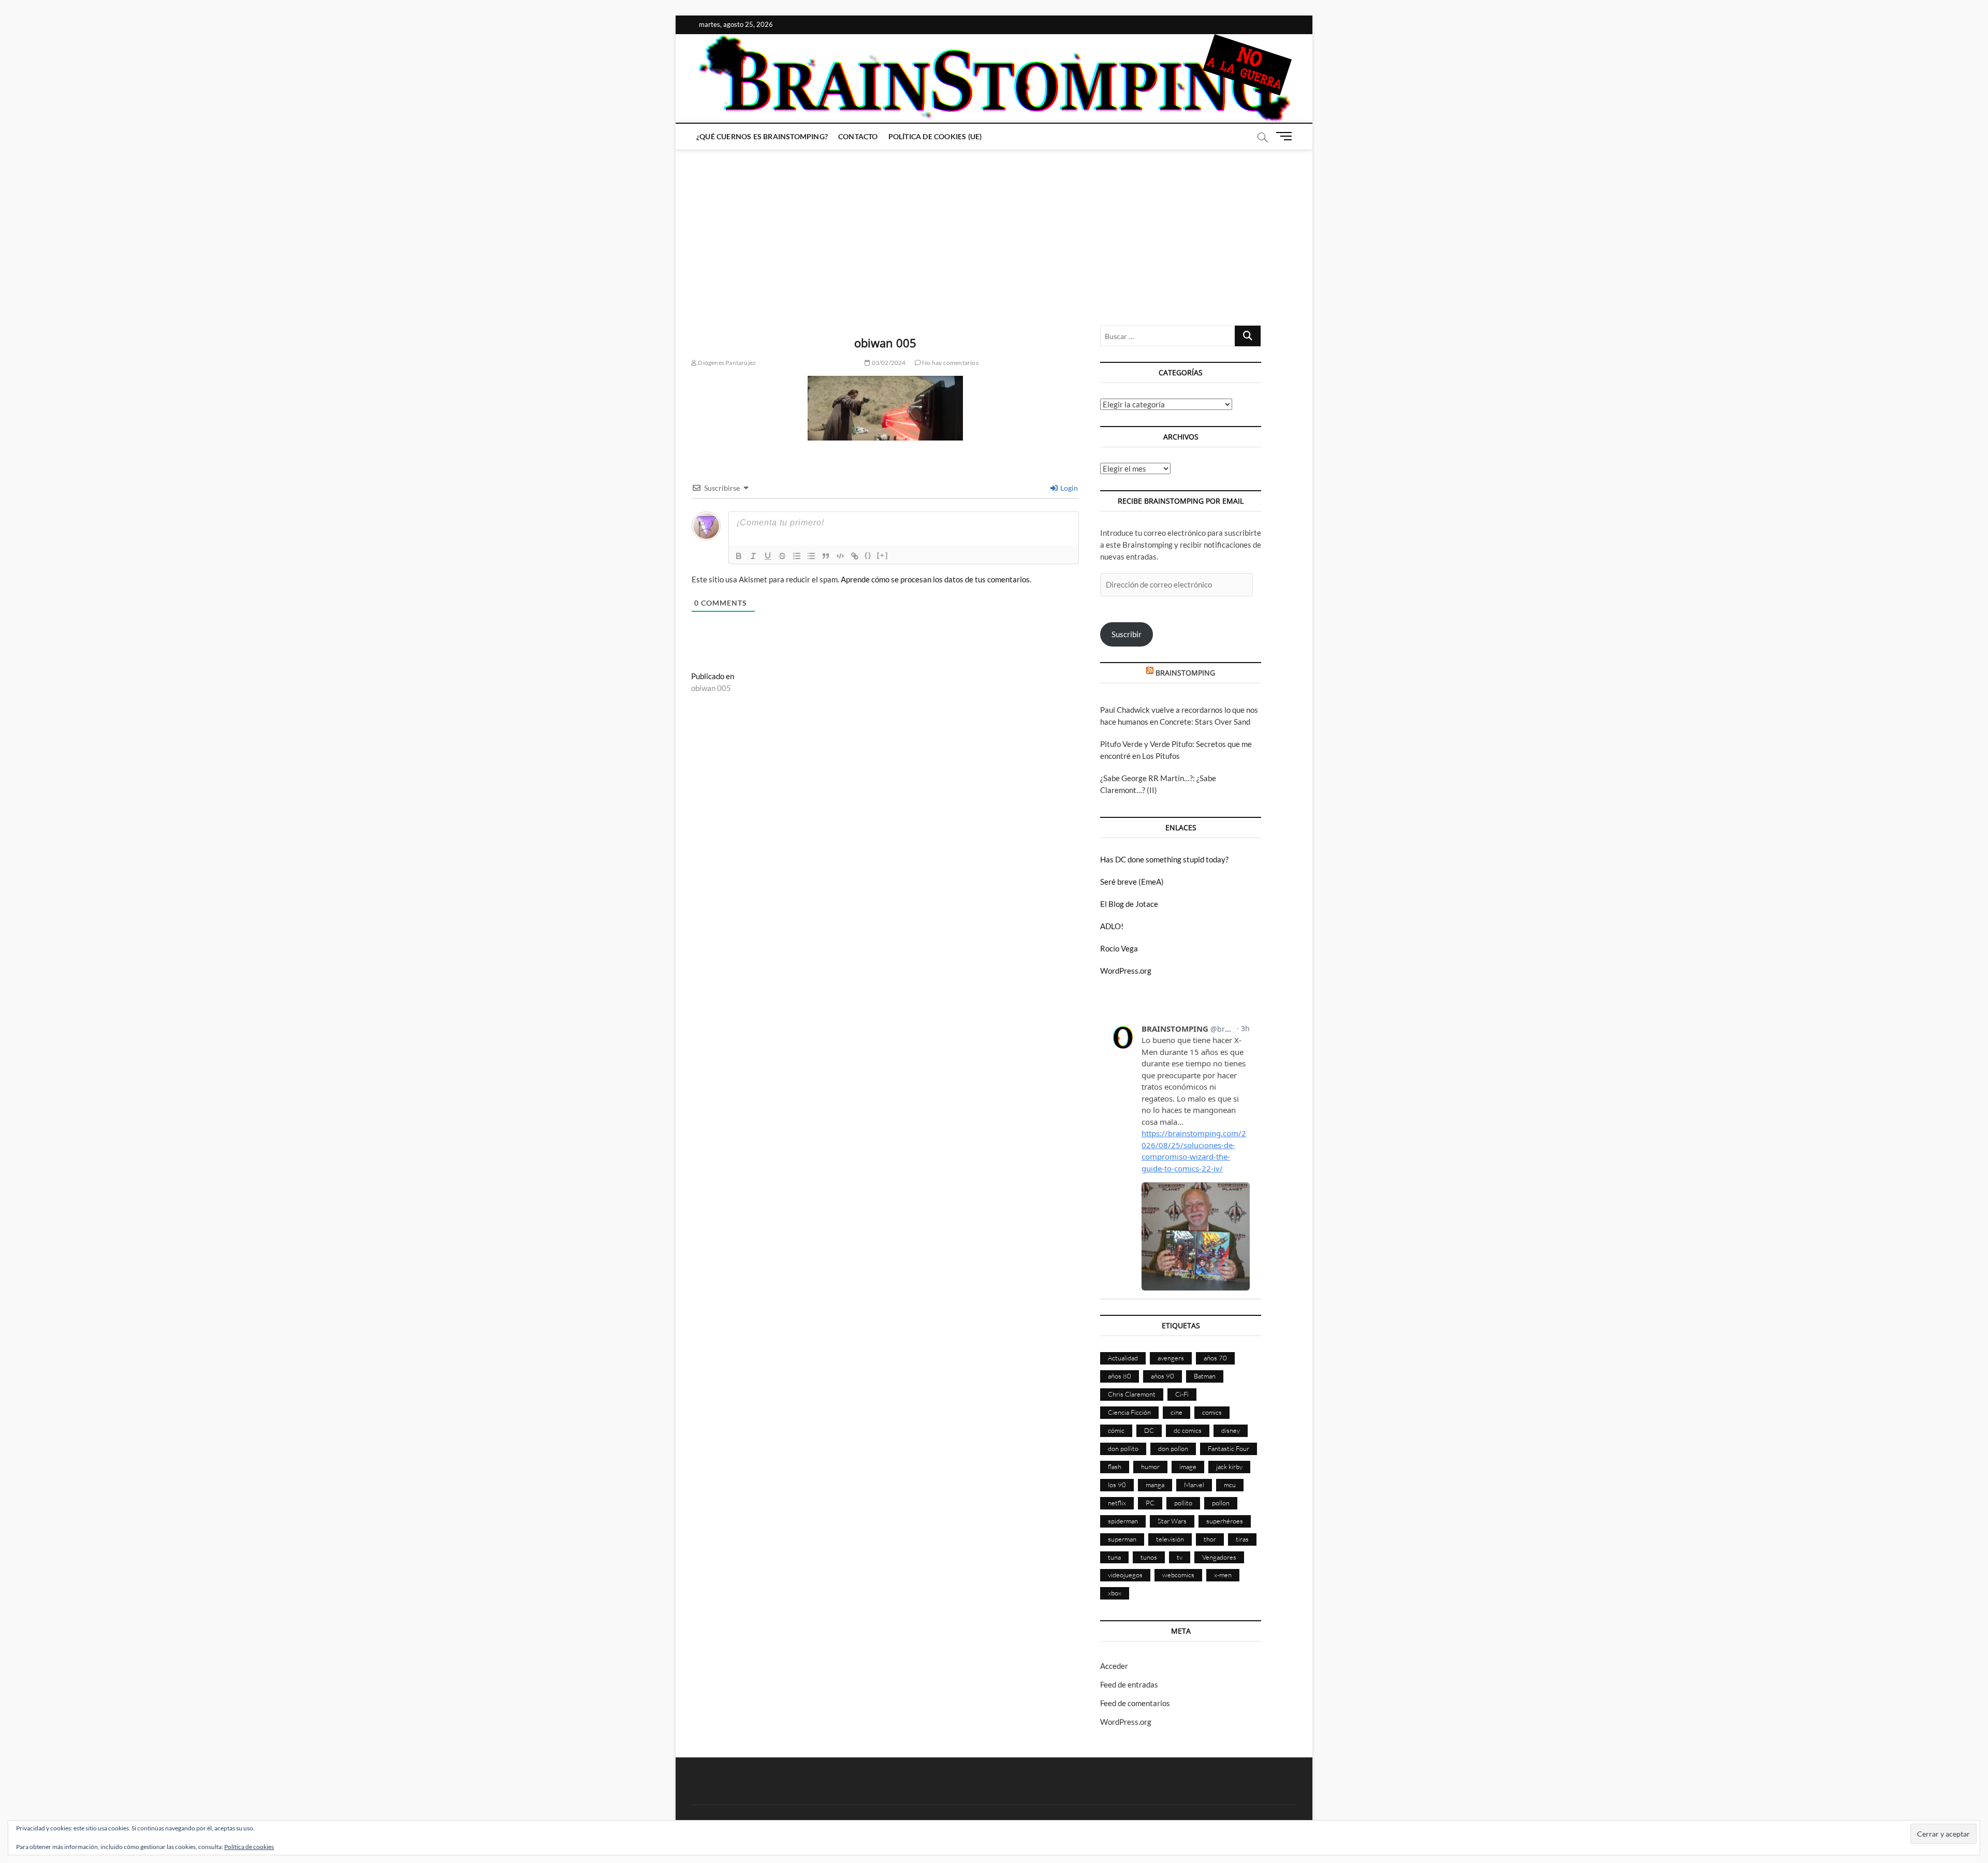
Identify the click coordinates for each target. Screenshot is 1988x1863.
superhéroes (1225, 1521)
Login (1068, 488)
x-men (1223, 1575)
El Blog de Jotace (1129, 904)
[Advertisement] (994, 227)
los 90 (1117, 1485)
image (1188, 1466)
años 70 (1215, 1358)
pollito (1183, 1503)
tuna (1114, 1557)
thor (1210, 1539)
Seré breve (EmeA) (1132, 882)
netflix (1117, 1503)
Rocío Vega (1119, 948)
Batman (1205, 1376)
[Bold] (739, 556)
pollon (1221, 1503)
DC (1149, 1430)
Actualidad (1123, 1358)
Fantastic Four (1229, 1448)
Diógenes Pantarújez (726, 363)
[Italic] (753, 556)
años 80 (1120, 1376)
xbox (1115, 1593)
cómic (1116, 1430)
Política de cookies (249, 1847)
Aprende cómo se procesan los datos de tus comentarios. (936, 579)
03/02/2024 (888, 363)
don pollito (1123, 1448)
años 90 (1163, 1376)
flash (1115, 1466)
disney (1231, 1430)
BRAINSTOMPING (1185, 673)
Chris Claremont (1132, 1394)
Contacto (858, 136)
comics (1212, 1412)
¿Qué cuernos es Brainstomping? (762, 136)
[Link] (855, 556)
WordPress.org (1126, 971)
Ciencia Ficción (1129, 1412)
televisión (1170, 1539)
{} (868, 555)
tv (1180, 1557)
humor (1150, 1466)
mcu (1230, 1485)
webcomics (1178, 1575)
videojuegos (1125, 1575)
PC (1150, 1503)
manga (1155, 1485)
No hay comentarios (950, 363)
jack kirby (1229, 1466)
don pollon (1173, 1448)
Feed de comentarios (1135, 1703)
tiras (1242, 1539)
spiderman (1123, 1521)
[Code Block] (840, 556)
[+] (883, 555)
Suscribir (1127, 634)
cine (1176, 1412)
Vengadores (1219, 1557)
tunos (1149, 1557)
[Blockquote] (826, 556)
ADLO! (1112, 926)
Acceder (1114, 1666)
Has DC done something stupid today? (1164, 859)
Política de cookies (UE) (935, 136)
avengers (1171, 1358)
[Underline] (768, 556)
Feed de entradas (1129, 1684)
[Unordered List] (811, 556)
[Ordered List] (797, 556)
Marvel (1194, 1485)
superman (1122, 1539)
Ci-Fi (1182, 1394)
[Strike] (782, 556)
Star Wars (1172, 1521)
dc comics (1188, 1430)
